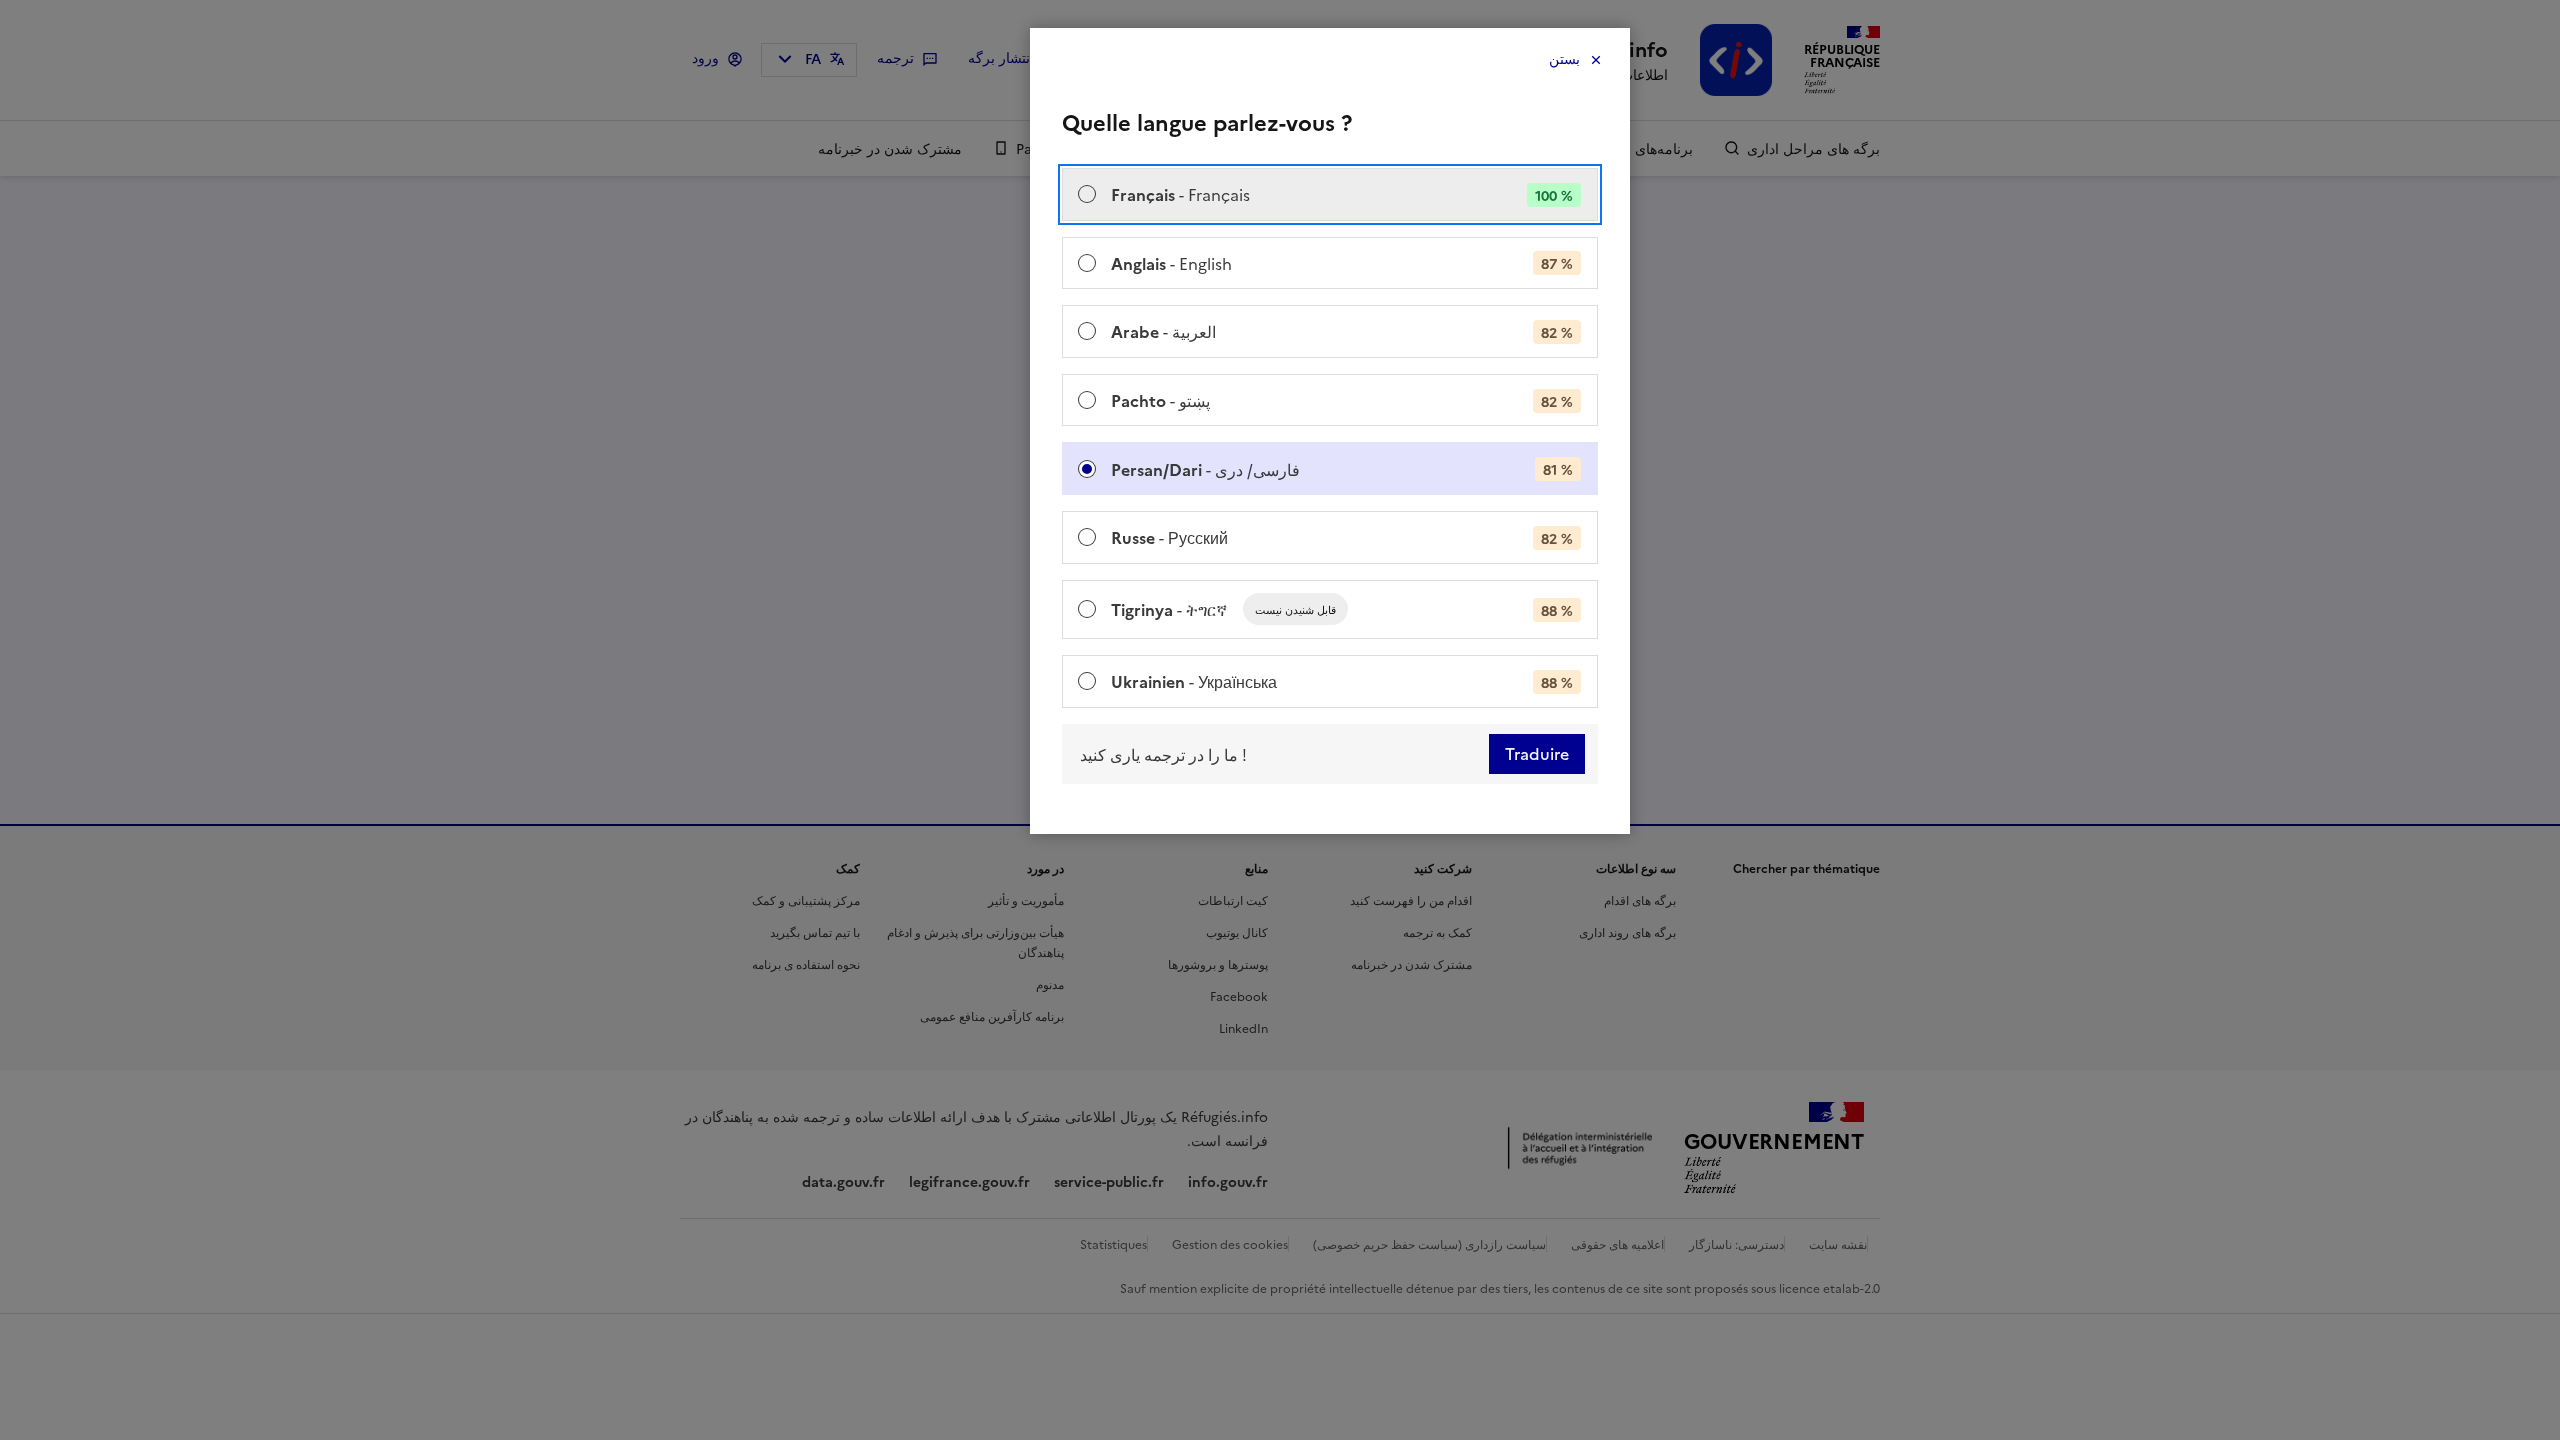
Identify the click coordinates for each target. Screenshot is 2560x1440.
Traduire (1537, 754)
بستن (1564, 59)
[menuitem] (1330, 194)
